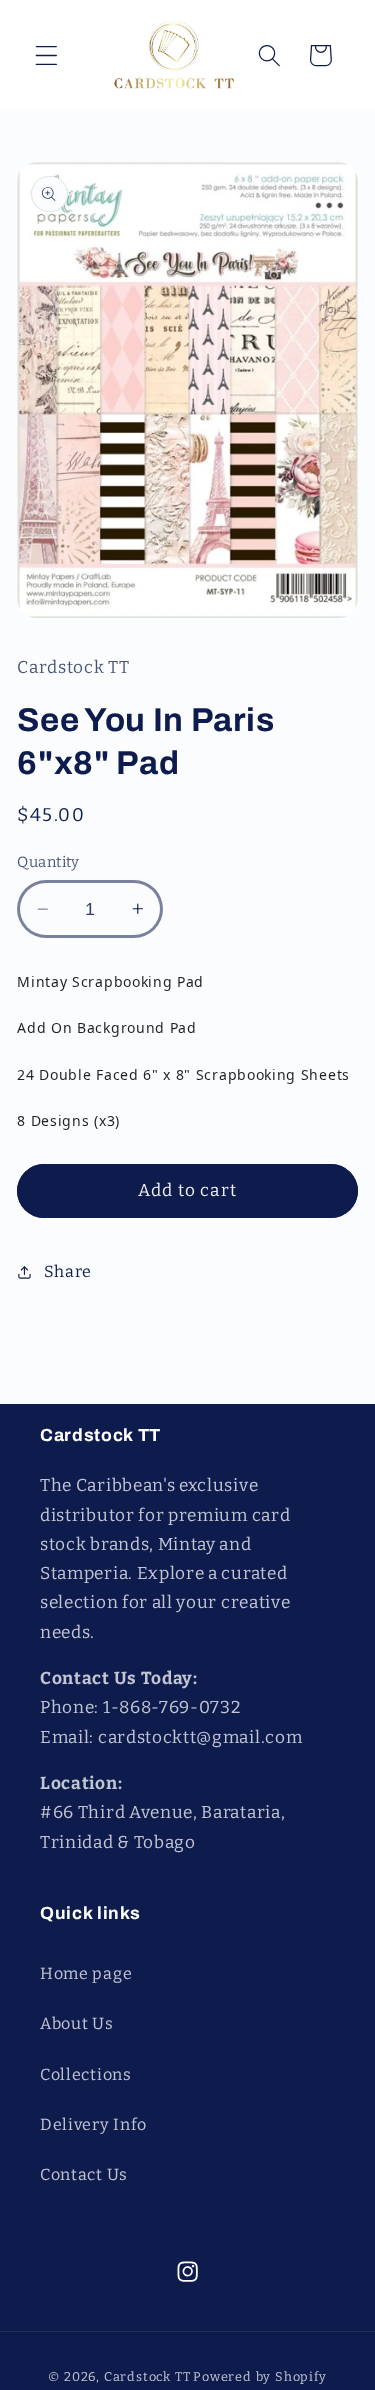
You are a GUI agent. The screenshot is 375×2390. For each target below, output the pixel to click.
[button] (46, 55)
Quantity (48, 862)
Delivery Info (93, 2124)
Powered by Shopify (260, 2376)
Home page (86, 1973)
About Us (77, 2023)
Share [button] (68, 1271)
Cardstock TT (147, 2376)
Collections (86, 2074)
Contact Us (84, 2174)
